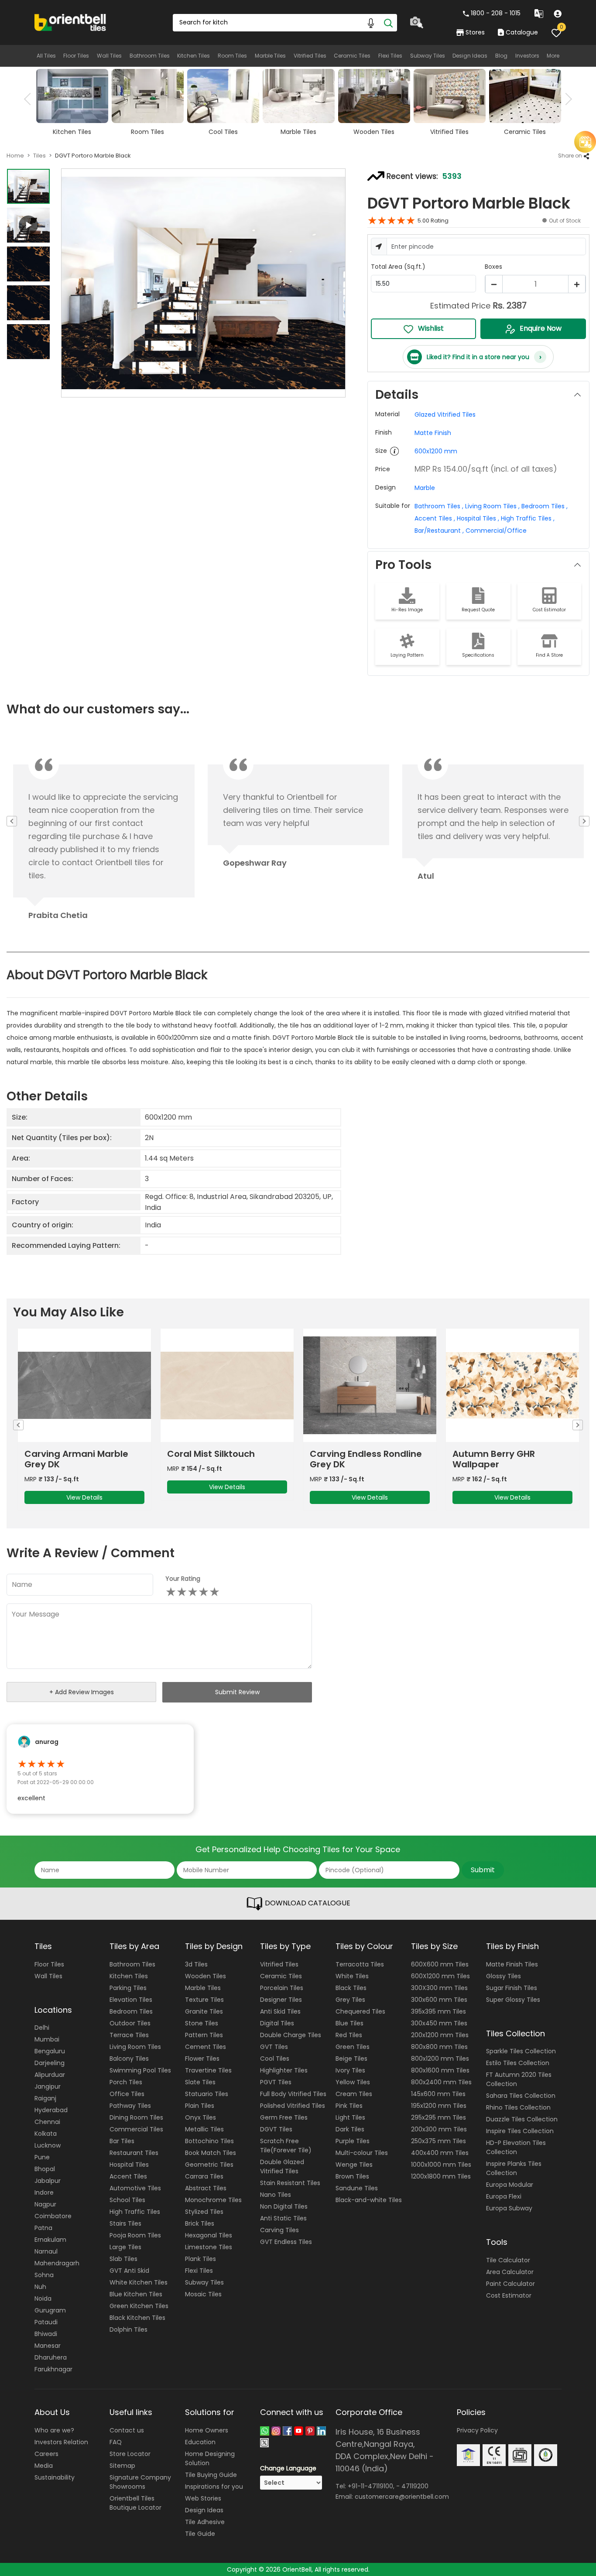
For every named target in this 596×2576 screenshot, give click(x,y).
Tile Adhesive (205, 2522)
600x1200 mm (436, 451)
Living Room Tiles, (492, 506)
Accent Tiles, (435, 518)
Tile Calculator (508, 2260)
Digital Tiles (277, 2023)
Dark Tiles (350, 2129)
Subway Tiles (428, 56)
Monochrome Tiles (213, 2200)
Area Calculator (510, 2272)
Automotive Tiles (135, 2188)
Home (15, 156)
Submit (483, 1870)
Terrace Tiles (129, 2035)
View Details (84, 1487)
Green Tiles (353, 2047)
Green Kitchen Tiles (139, 2306)
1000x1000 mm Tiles (441, 2165)
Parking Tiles (128, 1988)
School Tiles (127, 2200)
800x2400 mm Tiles (441, 2082)
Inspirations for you (214, 2487)
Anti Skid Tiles (280, 2011)
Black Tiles (351, 1988)
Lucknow (48, 2145)
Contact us (127, 2430)
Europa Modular (510, 2185)
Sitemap (122, 2466)
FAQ (116, 2442)
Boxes (493, 267)
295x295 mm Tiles (438, 2117)
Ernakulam (50, 2240)
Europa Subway (509, 2208)
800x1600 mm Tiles (440, 2070)
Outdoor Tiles (130, 2023)
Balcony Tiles (129, 2059)
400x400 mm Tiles (440, 2153)
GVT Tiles (274, 2047)
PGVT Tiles (276, 2082)
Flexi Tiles (390, 56)
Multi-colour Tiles (362, 2153)
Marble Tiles (270, 56)
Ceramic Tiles (352, 56)
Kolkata (46, 2134)
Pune (42, 2157)
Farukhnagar (53, 2369)
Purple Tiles (353, 2141)
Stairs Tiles (125, 2223)
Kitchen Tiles (194, 56)
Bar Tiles (122, 2141)
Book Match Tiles (211, 2153)
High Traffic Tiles (135, 2212)
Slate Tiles (200, 2082)
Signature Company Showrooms (140, 2482)
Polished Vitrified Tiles (293, 2106)
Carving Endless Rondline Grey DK (223, 1459)
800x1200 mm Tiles (440, 2059)
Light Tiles (350, 2117)
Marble (425, 488)
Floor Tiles (76, 56)
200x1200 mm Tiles (440, 2035)
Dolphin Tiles (128, 2329)
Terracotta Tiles (360, 1964)
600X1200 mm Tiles (440, 1976)
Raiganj (45, 2098)
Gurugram (50, 2310)
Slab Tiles (123, 2259)
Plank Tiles (200, 2259)
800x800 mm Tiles (439, 2047)
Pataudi (46, 2322)
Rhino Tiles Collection (518, 2107)
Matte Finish (433, 433)
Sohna (44, 2275)
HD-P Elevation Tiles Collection (516, 2147)
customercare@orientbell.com (402, 2497)
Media (44, 2466)
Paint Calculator (510, 2284)
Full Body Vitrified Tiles (293, 2094)
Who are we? (54, 2430)
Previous (30, 99)
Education (200, 2442)
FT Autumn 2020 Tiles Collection (519, 2079)
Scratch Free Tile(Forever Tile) (286, 2146)
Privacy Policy (477, 2430)
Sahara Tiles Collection (521, 2096)
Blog (501, 56)
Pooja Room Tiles (135, 2235)
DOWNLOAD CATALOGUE (307, 1903)
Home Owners (207, 2430)
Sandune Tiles (357, 2188)
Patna (43, 2228)
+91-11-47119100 (370, 2486)
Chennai (47, 2122)
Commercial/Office (496, 531)
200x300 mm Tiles (439, 2129)
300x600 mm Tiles (439, 2000)
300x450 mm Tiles (439, 2023)
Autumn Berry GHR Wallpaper (351, 1459)
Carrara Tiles (204, 2176)
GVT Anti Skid (129, 2271)
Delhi (42, 2028)
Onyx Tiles (200, 2117)
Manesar (48, 2346)
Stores (475, 32)
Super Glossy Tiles (513, 2000)
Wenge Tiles (354, 2165)
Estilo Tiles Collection (518, 2063)
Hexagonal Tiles (209, 2235)
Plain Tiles (200, 2106)
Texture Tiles (204, 2000)
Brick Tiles (200, 2223)
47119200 (415, 2486)
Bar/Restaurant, (439, 531)
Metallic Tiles (204, 2129)
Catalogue (522, 32)
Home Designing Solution (210, 2458)
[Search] (388, 23)
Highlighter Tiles (284, 2070)
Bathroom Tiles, (439, 506)
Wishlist (431, 328)
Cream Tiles (354, 2094)
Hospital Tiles (129, 2165)
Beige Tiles (351, 2059)
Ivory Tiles (350, 2070)
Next (566, 99)
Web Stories (203, 2498)
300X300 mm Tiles (439, 1988)
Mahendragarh (57, 2263)
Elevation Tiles (131, 2000)
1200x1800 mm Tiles (441, 2176)
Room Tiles (232, 56)
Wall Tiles (109, 56)
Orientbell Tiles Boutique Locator (135, 2503)
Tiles (39, 156)
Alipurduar (50, 2075)
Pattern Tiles (204, 2035)
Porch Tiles (126, 2082)
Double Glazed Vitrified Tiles (282, 2167)
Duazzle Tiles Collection (522, 2119)
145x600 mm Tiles (438, 2094)
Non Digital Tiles (284, 2206)
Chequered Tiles (360, 2011)
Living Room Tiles (135, 2047)
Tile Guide (200, 2534)
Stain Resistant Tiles (290, 2183)
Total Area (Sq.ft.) (398, 267)
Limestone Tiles (209, 2247)
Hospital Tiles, (478, 518)
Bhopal (45, 2169)
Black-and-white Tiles (369, 2200)
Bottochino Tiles (209, 2141)
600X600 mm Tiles (440, 1964)
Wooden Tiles (206, 1976)
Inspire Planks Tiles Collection (514, 2168)
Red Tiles (349, 2035)
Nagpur (45, 2204)
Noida (43, 2299)
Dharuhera (51, 2357)
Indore (44, 2192)
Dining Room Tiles (136, 2117)
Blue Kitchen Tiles (136, 2294)
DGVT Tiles (276, 2129)
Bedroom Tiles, (545, 506)
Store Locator (130, 2454)
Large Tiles (125, 2247)
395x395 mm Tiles (438, 2011)
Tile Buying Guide (211, 2475)
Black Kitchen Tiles (137, 2318)
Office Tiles (127, 2094)
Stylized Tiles (204, 2212)
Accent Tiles (128, 2176)
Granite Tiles (204, 2011)
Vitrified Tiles (310, 56)
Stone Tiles (202, 2023)
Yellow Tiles (353, 2082)
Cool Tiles (275, 2059)
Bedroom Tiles (131, 2011)
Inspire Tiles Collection (520, 2131)
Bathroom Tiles (150, 56)
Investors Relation (61, 2442)
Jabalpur (48, 2181)
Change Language (288, 2468)
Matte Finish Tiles (512, 1964)
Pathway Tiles (130, 2106)
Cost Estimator (509, 2295)
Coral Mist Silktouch (68, 1454)
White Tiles (352, 1976)
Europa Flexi (504, 2196)
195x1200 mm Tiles (439, 2106)
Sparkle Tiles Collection (521, 2051)
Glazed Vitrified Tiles (445, 414)
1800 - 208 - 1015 (496, 13)
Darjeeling (50, 2063)
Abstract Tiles (206, 2188)
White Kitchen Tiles (139, 2282)
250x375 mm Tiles (438, 2141)
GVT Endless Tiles (286, 2242)
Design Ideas (470, 56)
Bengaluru (50, 2051)
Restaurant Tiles (134, 2153)
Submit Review (237, 1692)
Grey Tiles (350, 2000)
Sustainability (55, 2477)
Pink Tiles (349, 2106)
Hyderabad (51, 2110)
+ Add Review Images (82, 1692)
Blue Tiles (349, 2023)
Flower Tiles (202, 2059)
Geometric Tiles (209, 2165)
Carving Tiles (279, 2230)
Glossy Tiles (504, 1976)
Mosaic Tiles (203, 2294)
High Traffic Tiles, (528, 518)
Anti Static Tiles (283, 2218)
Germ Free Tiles (284, 2117)
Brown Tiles (352, 2176)
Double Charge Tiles (291, 2035)
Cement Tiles (206, 2047)
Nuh (40, 2287)
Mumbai (47, 2039)
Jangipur (48, 2086)
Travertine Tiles (208, 2070)
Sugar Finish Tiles (512, 1988)
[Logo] (70, 22)
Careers (46, 2454)
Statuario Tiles (207, 2094)
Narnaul (46, 2251)
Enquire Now (541, 328)
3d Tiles (196, 1964)
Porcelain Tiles (282, 1988)
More (553, 56)
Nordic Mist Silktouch (498, 1454)
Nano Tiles (276, 2195)
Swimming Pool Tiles (140, 2070)
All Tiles (46, 56)
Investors (527, 56)
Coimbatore (53, 2216)
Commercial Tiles (136, 2129)
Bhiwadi (46, 2334)
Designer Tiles (281, 2000)
